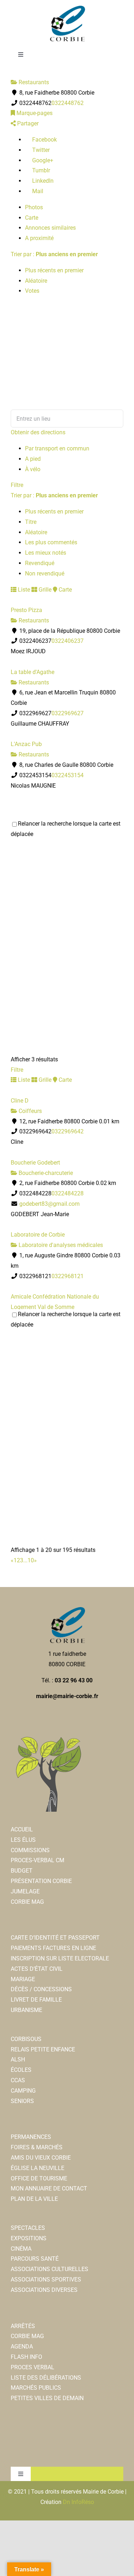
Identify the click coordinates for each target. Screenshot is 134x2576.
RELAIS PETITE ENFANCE (43, 2049)
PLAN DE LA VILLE (34, 2199)
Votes (32, 291)
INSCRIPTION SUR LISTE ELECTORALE (60, 1958)
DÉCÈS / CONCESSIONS (41, 1989)
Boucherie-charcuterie (45, 1173)
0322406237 (68, 641)
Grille (44, 590)
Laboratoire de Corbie (38, 1235)
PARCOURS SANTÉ (35, 2259)
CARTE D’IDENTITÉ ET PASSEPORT (55, 1938)
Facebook (44, 140)
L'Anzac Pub (26, 744)
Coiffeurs (29, 1111)
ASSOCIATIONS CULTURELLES (49, 2269)
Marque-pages (34, 113)
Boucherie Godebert (35, 1163)
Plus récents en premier (54, 270)
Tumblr (40, 170)
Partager (27, 123)
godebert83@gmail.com (49, 1204)
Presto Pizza (26, 610)
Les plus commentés (51, 542)
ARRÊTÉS (23, 2326)
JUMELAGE (25, 1891)
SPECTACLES (28, 2228)
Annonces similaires (50, 228)
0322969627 (68, 713)
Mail (37, 191)
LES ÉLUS (23, 1840)
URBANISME (26, 2010)
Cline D (20, 1101)
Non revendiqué (45, 573)
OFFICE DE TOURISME (39, 2178)
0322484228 (68, 1193)
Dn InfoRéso (78, 2502)
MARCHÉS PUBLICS (36, 2388)
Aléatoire (36, 281)
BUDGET (22, 1871)
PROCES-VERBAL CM (38, 1860)
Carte (32, 218)
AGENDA (22, 2346)
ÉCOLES (21, 2070)
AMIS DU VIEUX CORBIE (41, 2158)
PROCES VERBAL (33, 2367)
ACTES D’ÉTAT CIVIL (37, 1969)
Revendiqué (40, 563)
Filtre (17, 485)
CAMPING (23, 2091)
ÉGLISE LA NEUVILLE (38, 2168)
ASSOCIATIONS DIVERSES (44, 2290)
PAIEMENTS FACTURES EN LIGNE (53, 1948)
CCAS (18, 2080)
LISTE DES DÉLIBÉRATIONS (46, 2378)
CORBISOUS (26, 2039)
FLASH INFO (26, 2357)
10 (31, 1560)
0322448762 (68, 103)
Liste (23, 590)
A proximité (39, 238)
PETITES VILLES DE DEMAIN (47, 2398)
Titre (31, 522)
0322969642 (68, 1131)
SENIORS (22, 2101)
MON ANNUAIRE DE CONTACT (49, 2188)
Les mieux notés (46, 553)
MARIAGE (23, 1979)
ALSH (18, 2059)
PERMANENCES (31, 2137)
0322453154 (68, 775)
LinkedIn (42, 181)
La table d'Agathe (33, 672)
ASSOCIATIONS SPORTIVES (46, 2279)
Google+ (42, 160)
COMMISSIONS (30, 1850)
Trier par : (54, 254)
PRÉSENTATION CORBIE (41, 1881)
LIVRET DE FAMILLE (36, 2000)
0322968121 (68, 1276)
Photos (34, 207)
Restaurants (33, 82)
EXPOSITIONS (29, 2238)
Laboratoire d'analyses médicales (60, 1245)
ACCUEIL (22, 1829)
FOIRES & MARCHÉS (37, 2147)
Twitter (40, 150)
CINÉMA (21, 2249)
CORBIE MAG (27, 1902)
